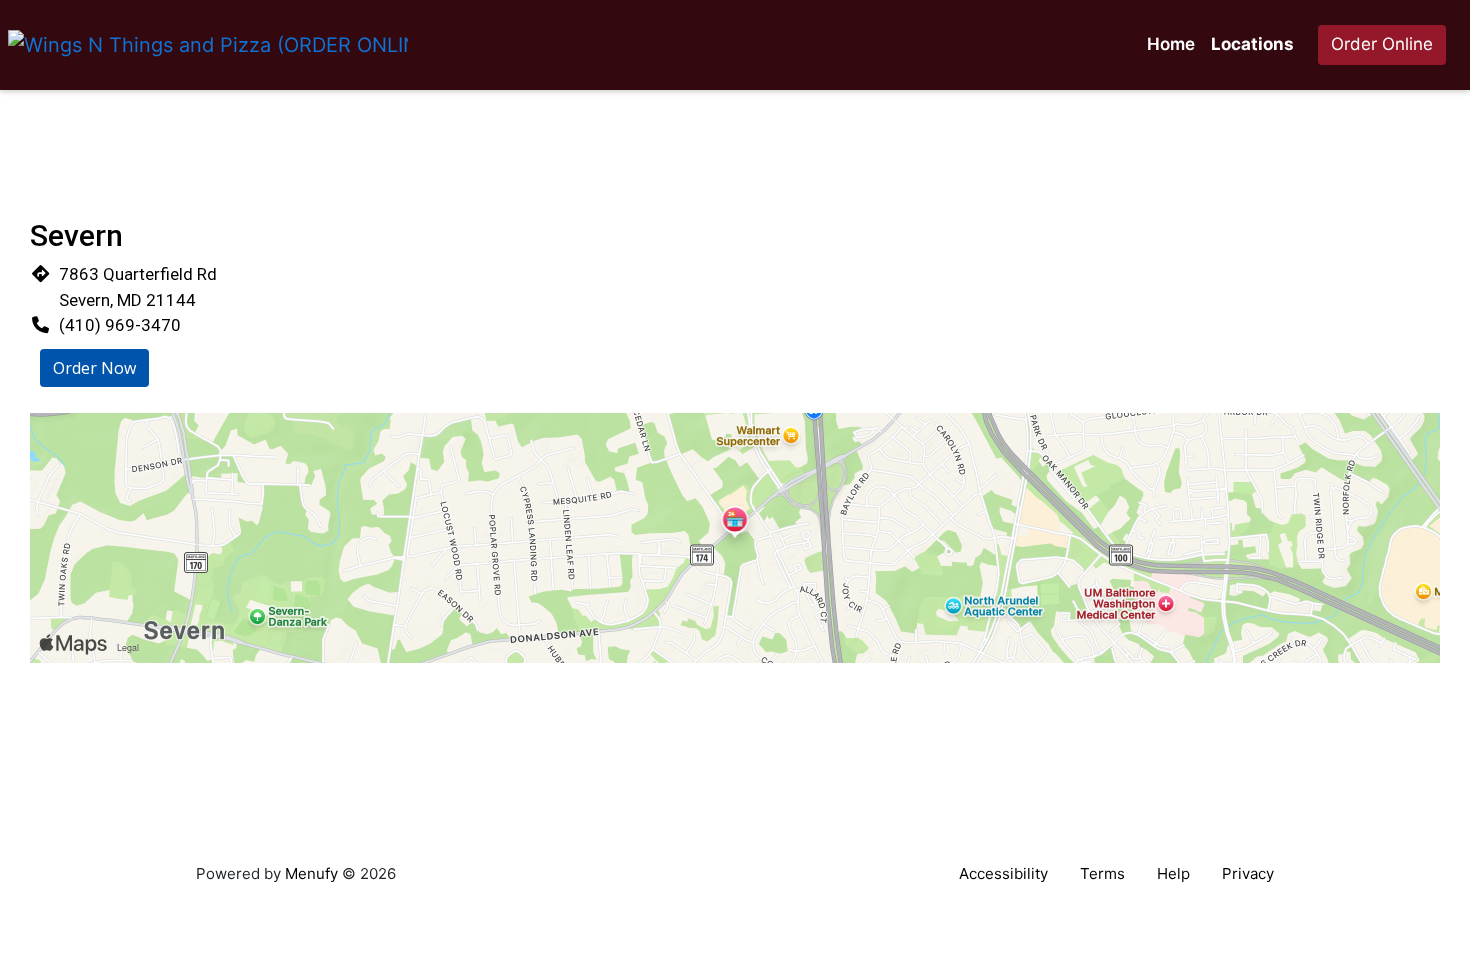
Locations (1252, 44)
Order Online (1382, 44)
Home (1171, 44)
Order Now (94, 368)
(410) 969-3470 (120, 325)
